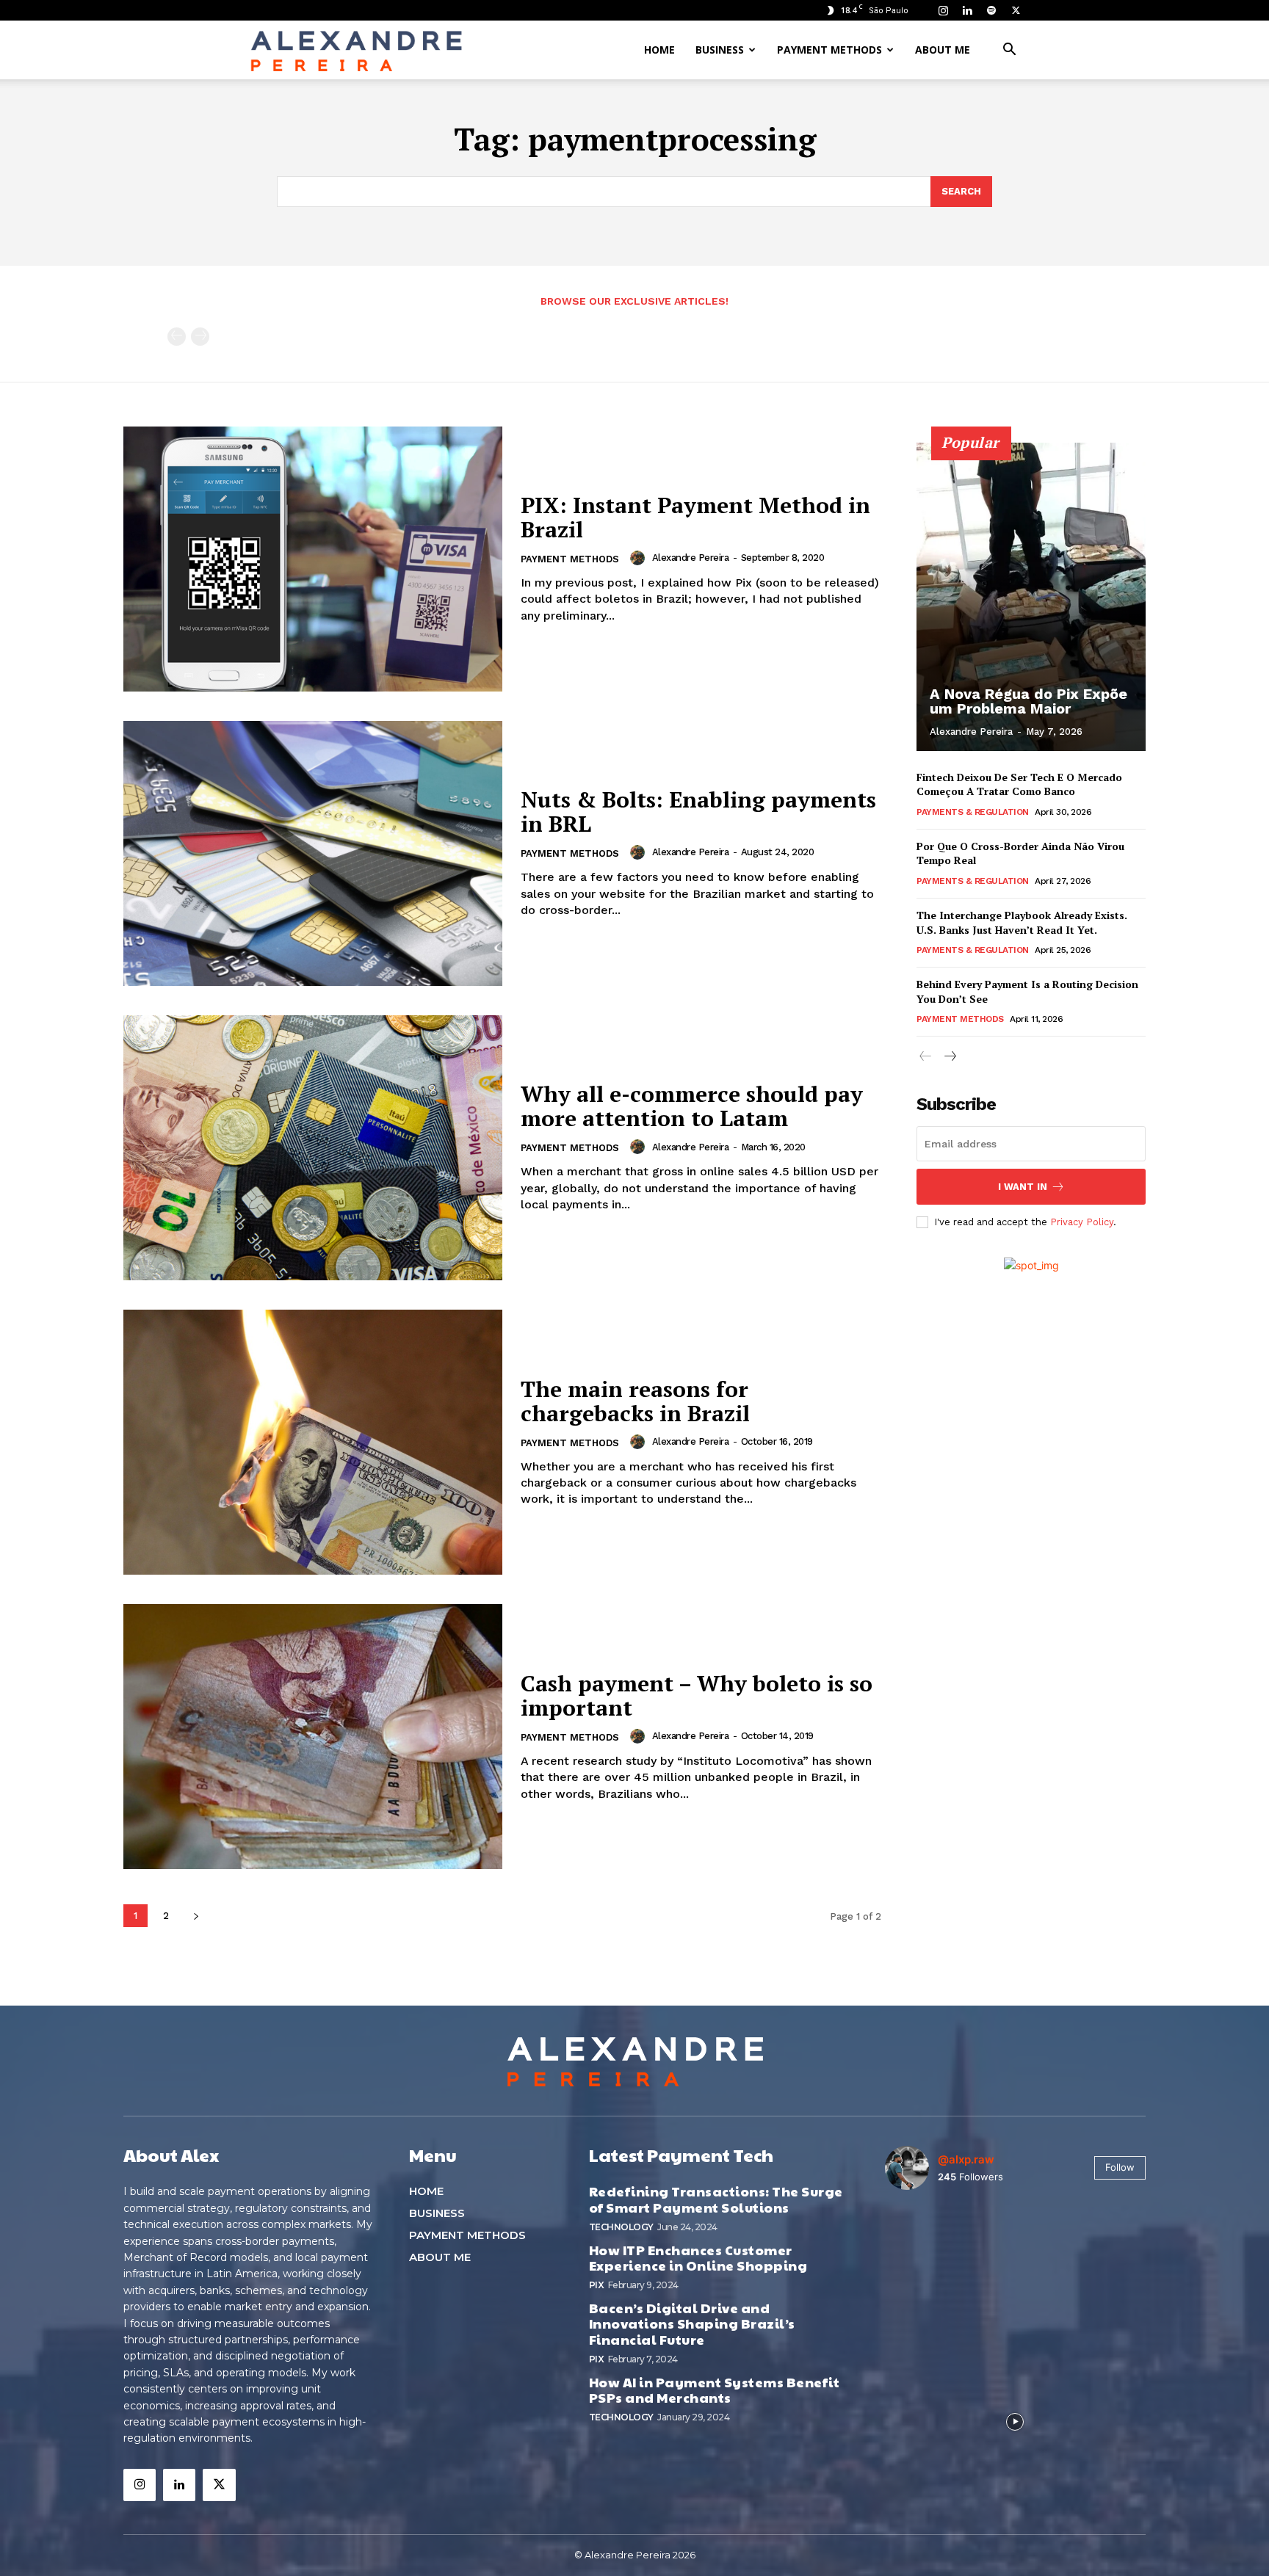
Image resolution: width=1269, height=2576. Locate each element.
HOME (659, 50)
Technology (621, 2227)
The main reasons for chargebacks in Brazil (635, 1401)
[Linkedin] (967, 10)
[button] (1009, 51)
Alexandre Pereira (691, 558)
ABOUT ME (943, 50)
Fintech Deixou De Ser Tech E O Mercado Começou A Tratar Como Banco (1019, 784)
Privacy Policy (1082, 1222)
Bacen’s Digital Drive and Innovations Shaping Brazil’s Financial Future (692, 2323)
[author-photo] (640, 558)
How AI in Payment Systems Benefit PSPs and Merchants (715, 2390)
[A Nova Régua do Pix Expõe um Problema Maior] (1031, 597)
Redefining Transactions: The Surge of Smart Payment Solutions (716, 2199)
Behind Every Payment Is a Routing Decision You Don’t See (1027, 991)
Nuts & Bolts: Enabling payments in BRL (698, 812)
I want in (1023, 1187)
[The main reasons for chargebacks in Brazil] (313, 1442)
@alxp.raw (966, 2159)
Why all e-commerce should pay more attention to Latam (692, 1106)
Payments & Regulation (973, 812)
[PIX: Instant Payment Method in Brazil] (313, 559)
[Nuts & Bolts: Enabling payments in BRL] (313, 853)
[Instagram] (943, 10)
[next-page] (196, 1916)
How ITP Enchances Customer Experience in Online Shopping (698, 2258)
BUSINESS (720, 50)
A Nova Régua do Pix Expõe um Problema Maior (1028, 701)
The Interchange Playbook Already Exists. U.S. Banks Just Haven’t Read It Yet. (1022, 922)
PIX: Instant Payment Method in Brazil (695, 517)
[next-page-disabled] (200, 337)
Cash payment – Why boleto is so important (697, 1695)
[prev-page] (177, 337)
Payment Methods (570, 559)
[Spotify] (991, 10)
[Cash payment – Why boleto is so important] (313, 1737)
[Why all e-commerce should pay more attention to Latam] (313, 1148)
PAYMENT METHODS (829, 50)
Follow (1120, 2167)
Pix (597, 2285)
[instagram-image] (928, 2244)
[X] (1016, 10)
